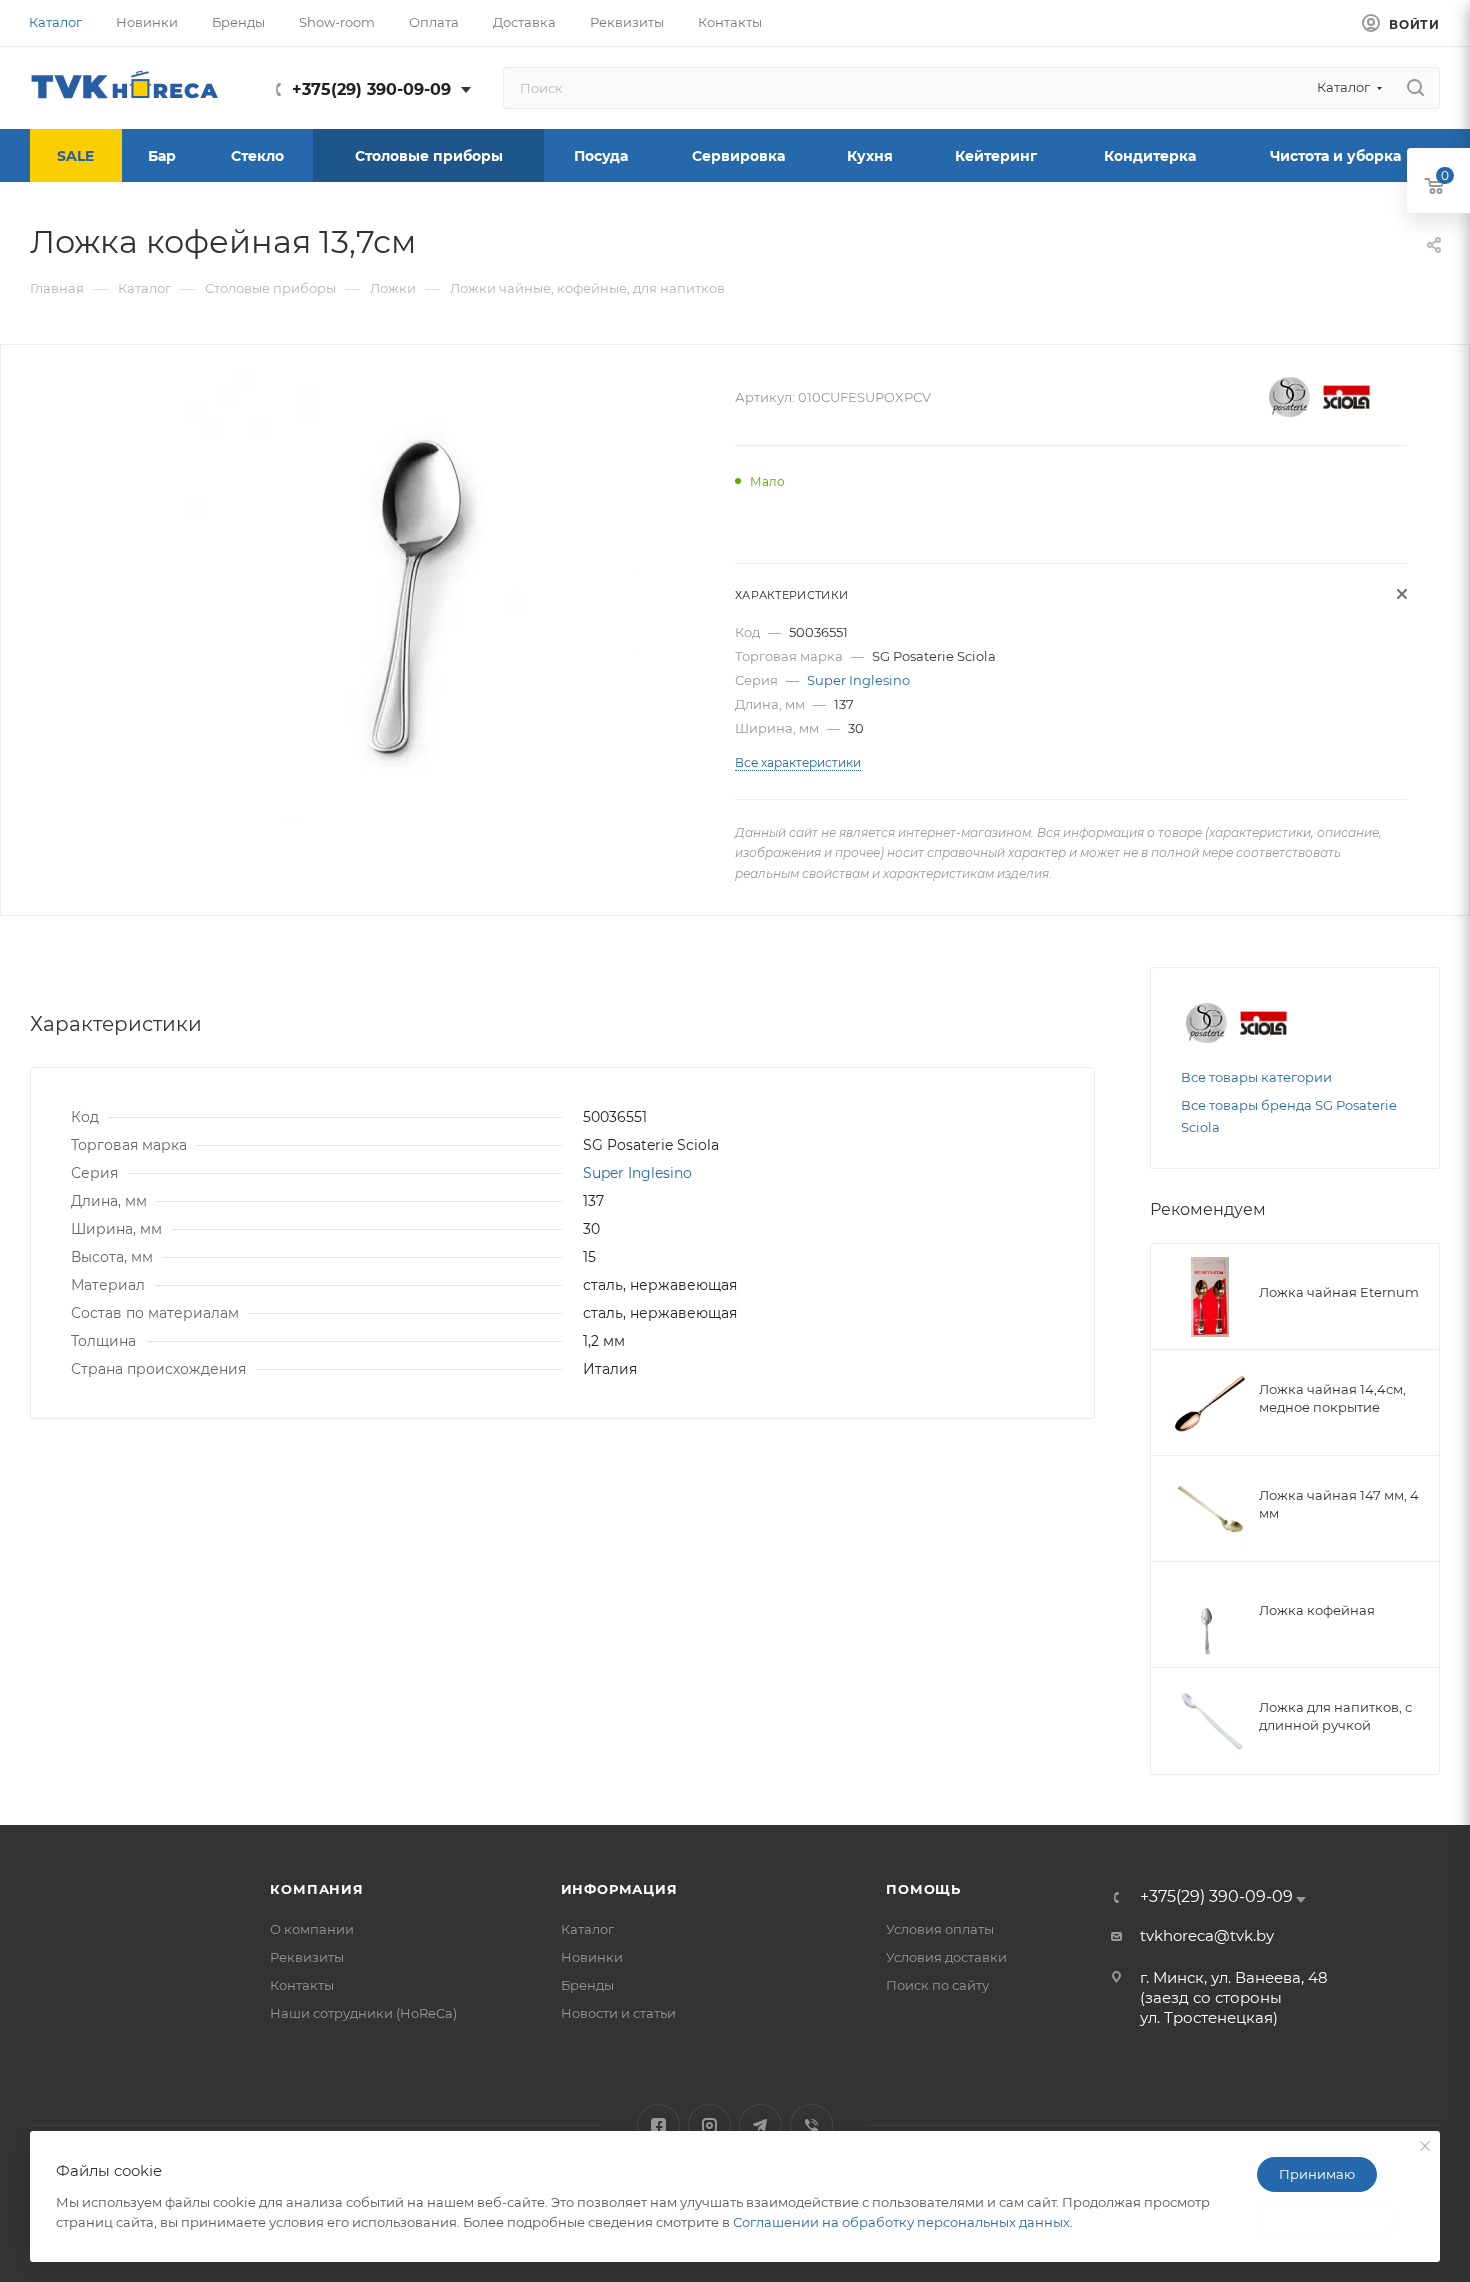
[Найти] (1415, 88)
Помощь (923, 1889)
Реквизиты (307, 1957)
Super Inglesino (858, 680)
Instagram (709, 2125)
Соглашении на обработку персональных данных (901, 2222)
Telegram (760, 2125)
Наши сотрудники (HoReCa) (363, 2013)
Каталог (587, 1929)
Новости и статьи (618, 2013)
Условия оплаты (940, 1929)
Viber (811, 2125)
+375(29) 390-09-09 (371, 89)
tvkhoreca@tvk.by (1207, 1935)
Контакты (302, 1985)
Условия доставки (946, 1957)
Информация (619, 1889)
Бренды (587, 1985)
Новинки (592, 1957)
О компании (312, 1929)
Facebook (658, 2125)
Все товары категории (1256, 1077)
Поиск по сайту (937, 1985)
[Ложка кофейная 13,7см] (413, 597)
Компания (316, 1889)
